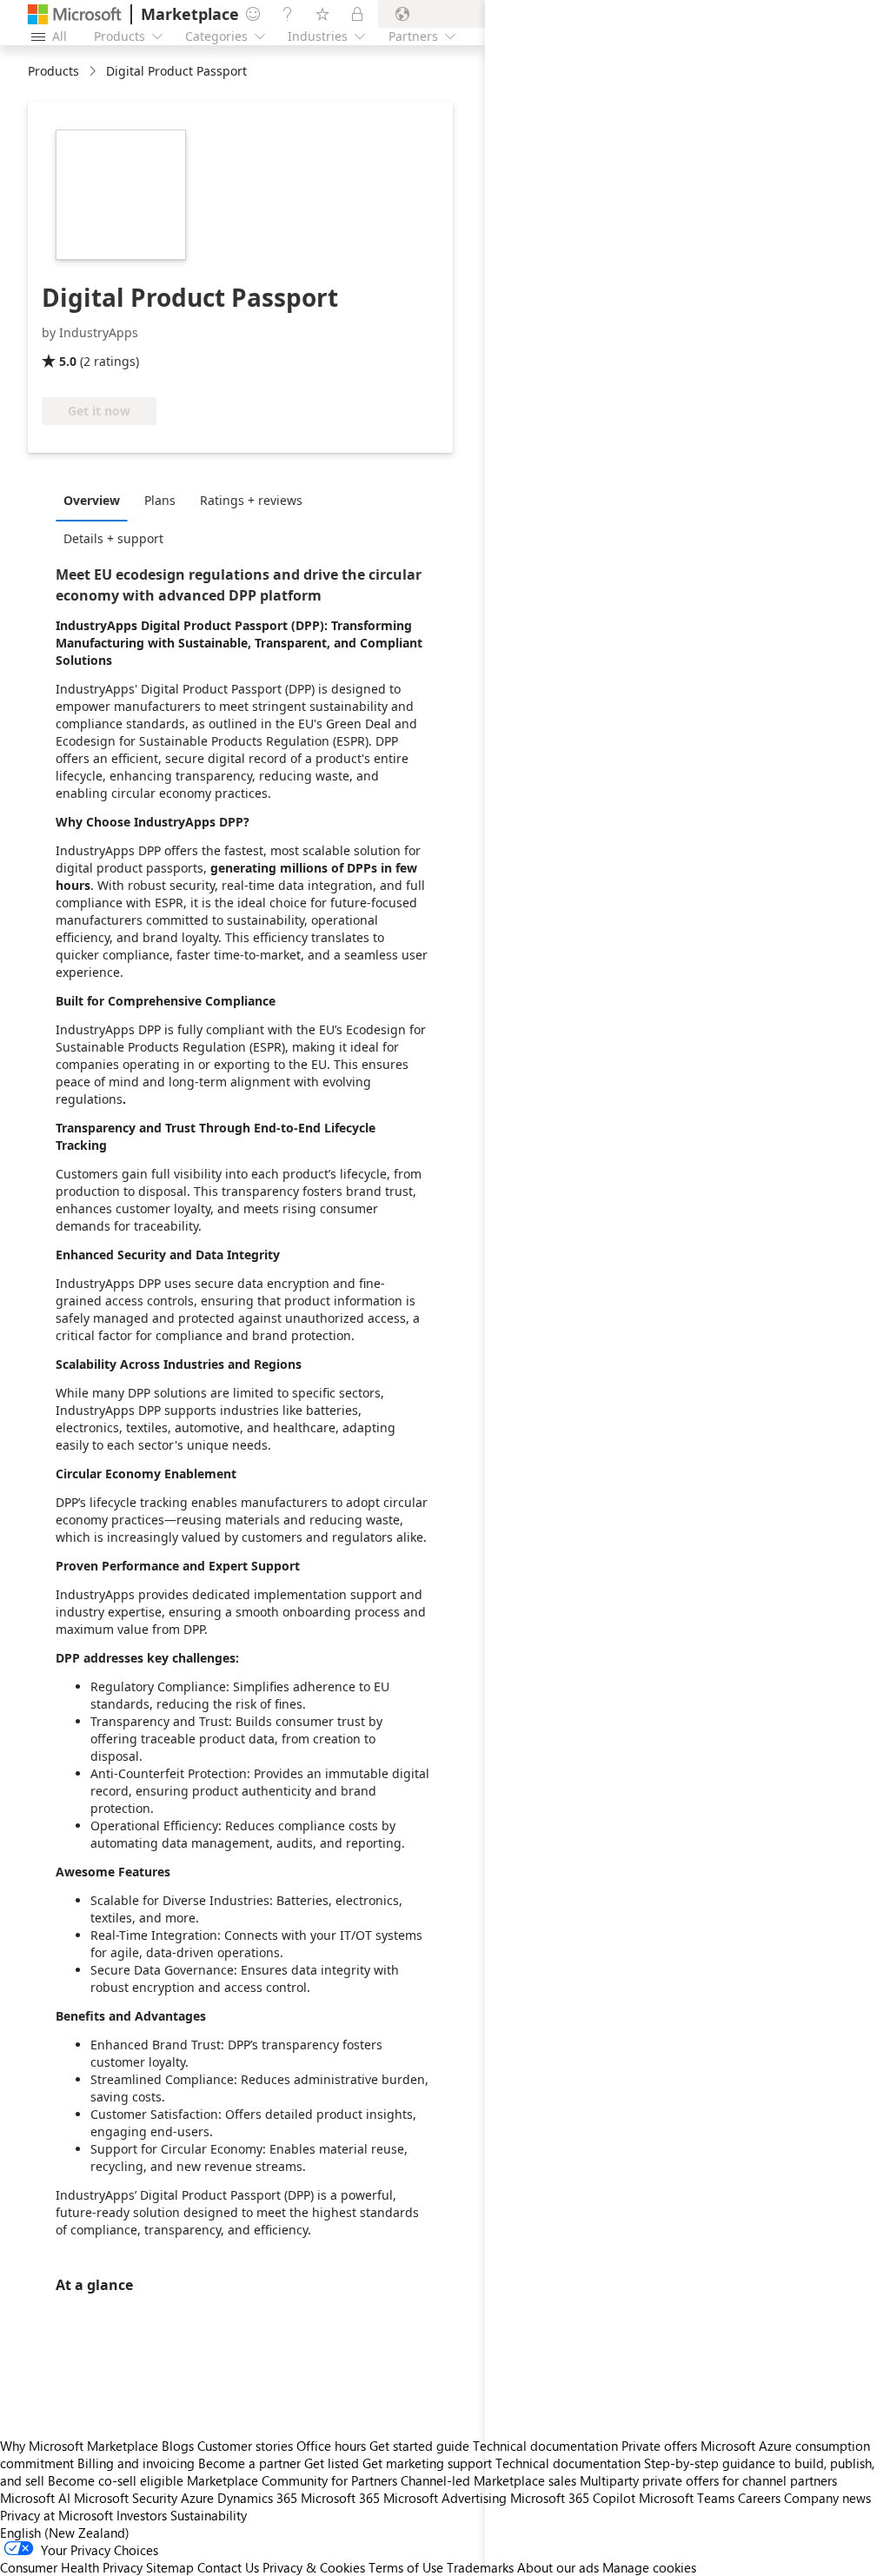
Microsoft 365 (340, 2498)
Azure (197, 2498)
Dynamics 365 (257, 2498)
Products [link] (53, 71)
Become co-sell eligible (116, 2480)
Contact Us (228, 2567)
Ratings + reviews (251, 500)
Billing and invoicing (136, 2463)
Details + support (113, 538)
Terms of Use (406, 2567)
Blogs (178, 2446)
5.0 (68, 361)
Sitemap (170, 2567)
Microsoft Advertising (445, 2498)
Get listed (332, 2463)
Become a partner (249, 2463)
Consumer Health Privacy (71, 2567)
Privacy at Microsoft (56, 2515)
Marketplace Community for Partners (292, 2480)
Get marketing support (427, 2463)
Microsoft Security (126, 2498)
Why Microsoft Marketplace (79, 2446)
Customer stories (245, 2446)
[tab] (96, 500)
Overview (92, 500)
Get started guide (419, 2446)
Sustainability (209, 2515)
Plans (160, 500)
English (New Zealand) (65, 2533)
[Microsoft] (75, 14)
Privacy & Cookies (314, 2567)
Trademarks (480, 2567)
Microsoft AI (35, 2498)
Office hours (331, 2446)
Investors (142, 2515)
